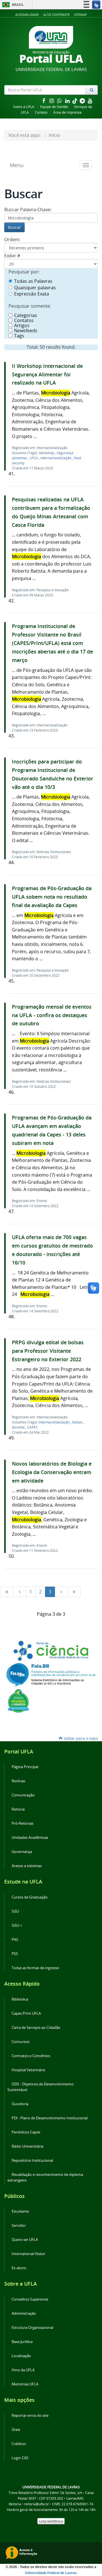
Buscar (14, 227)
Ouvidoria (20, 2104)
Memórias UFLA (25, 2384)
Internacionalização (55, 1422)
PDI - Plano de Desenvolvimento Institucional (50, 2118)
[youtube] (90, 101)
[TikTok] (75, 101)
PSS (15, 1954)
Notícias (18, 1781)
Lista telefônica (51, 2521)
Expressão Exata (32, 294)
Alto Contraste (57, 15)
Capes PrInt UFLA (26, 2013)
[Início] (7, 1592)
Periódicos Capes (26, 2132)
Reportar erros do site (30, 2416)
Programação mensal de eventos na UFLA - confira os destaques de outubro (52, 1015)
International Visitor (28, 2254)
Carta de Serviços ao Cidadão (36, 2028)
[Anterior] (20, 1592)
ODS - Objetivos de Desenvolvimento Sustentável (41, 2087)
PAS (15, 1940)
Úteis (16, 2430)
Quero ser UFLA (25, 2240)
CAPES (32, 1427)
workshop (47, 453)
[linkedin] (68, 101)
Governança (22, 1852)
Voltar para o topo (80, 1738)
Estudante (20, 2211)
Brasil (12, 5)
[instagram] (52, 101)
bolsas (78, 1422)
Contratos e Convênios (31, 2056)
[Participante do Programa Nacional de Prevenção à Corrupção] (18, 1700)
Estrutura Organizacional (32, 2328)
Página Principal (25, 1767)
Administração (24, 2313)
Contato (41, 112)
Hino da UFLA (23, 2370)
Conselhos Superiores (30, 2299)
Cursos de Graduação (30, 1897)
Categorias (26, 315)
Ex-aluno (19, 2268)
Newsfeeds (26, 331)
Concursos (21, 2042)
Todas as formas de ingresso (35, 1968)
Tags (19, 336)
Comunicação (23, 1795)
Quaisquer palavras (35, 288)
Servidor (19, 2226)
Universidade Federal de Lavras (51, 2573)
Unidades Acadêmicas (30, 1838)
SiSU (15, 1911)
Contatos (24, 320)
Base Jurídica (22, 2342)
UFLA (34, 458)
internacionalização (56, 458)
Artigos (22, 325)
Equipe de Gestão (54, 107)
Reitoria (18, 1809)
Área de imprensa (67, 112)
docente (19, 1427)
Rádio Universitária (27, 2146)
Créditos (19, 2444)
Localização (21, 2356)
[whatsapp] (60, 101)
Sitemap (81, 15)
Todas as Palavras (33, 281)
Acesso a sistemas (27, 1866)
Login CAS (20, 2458)
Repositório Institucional (32, 2160)
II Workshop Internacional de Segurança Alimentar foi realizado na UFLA (47, 375)
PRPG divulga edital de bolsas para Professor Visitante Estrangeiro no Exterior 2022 (48, 1351)
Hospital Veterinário (28, 2070)
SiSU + (17, 1925)
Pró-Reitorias (23, 1823)
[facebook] (44, 101)
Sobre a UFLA (24, 107)
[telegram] (83, 101)
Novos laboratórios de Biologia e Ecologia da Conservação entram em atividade (52, 1472)
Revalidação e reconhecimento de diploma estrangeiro (45, 2177)
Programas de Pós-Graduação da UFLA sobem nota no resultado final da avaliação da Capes (52, 897)
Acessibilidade (27, 15)
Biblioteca (20, 1999)
